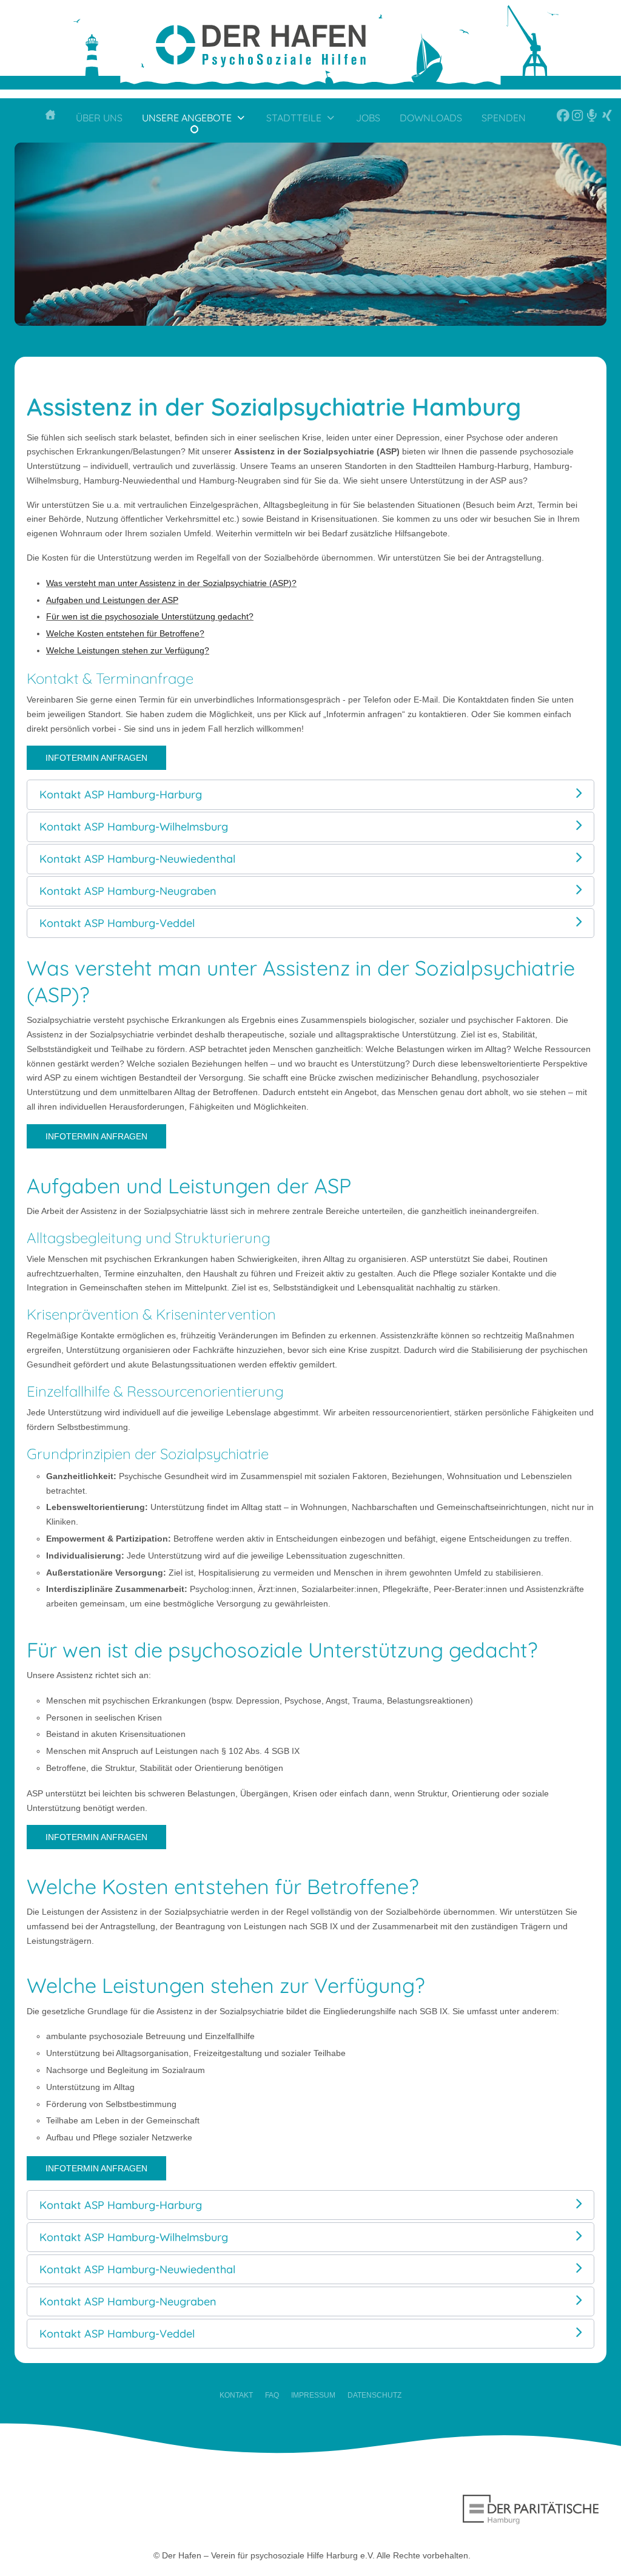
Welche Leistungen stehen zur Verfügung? (128, 650)
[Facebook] (551, 120)
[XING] (604, 120)
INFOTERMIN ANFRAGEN (96, 758)
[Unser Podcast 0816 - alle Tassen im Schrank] (589, 120)
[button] (310, 794)
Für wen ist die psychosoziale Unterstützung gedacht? (150, 616)
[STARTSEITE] (50, 120)
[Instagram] (574, 120)
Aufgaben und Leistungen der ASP (112, 600)
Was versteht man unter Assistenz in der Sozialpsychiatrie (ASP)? (171, 583)
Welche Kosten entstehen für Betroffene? (125, 633)
